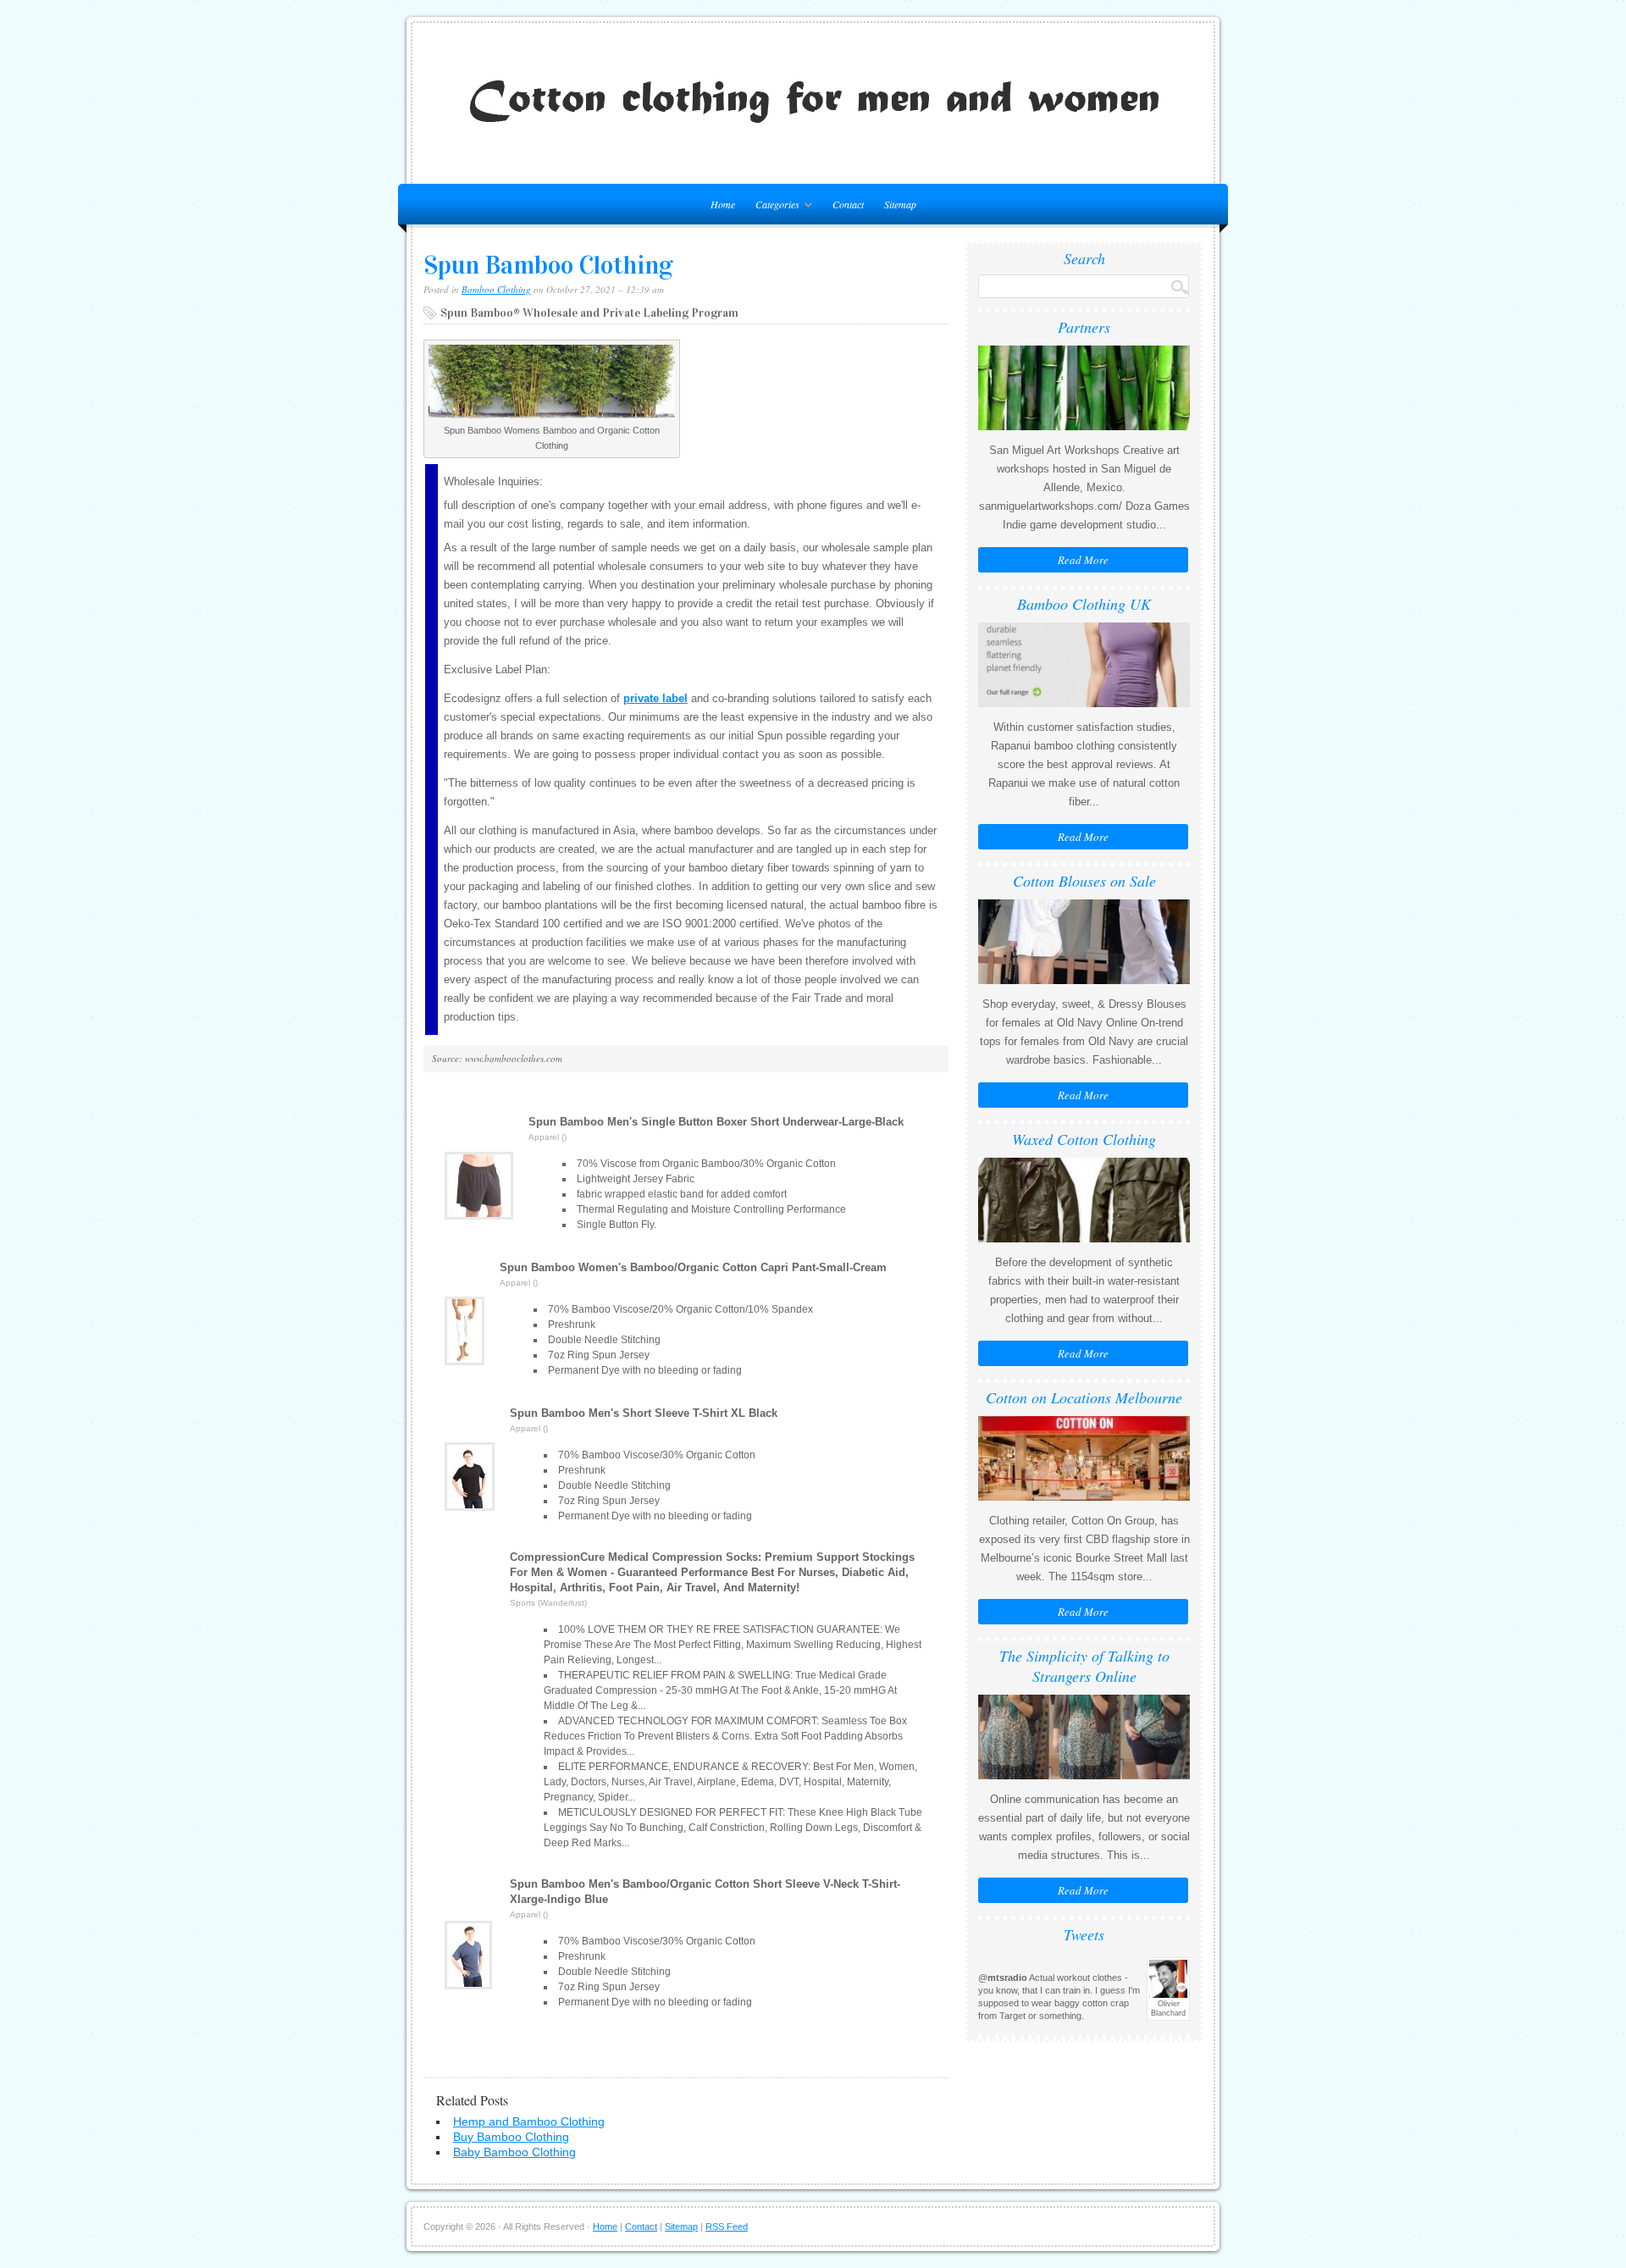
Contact (848, 204)
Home (605, 2227)
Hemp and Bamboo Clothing (529, 2121)
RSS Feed (727, 2227)
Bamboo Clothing (496, 289)
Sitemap (900, 204)
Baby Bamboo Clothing (514, 2152)
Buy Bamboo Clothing (511, 2137)
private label (655, 698)
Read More (1083, 560)
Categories (773, 207)
